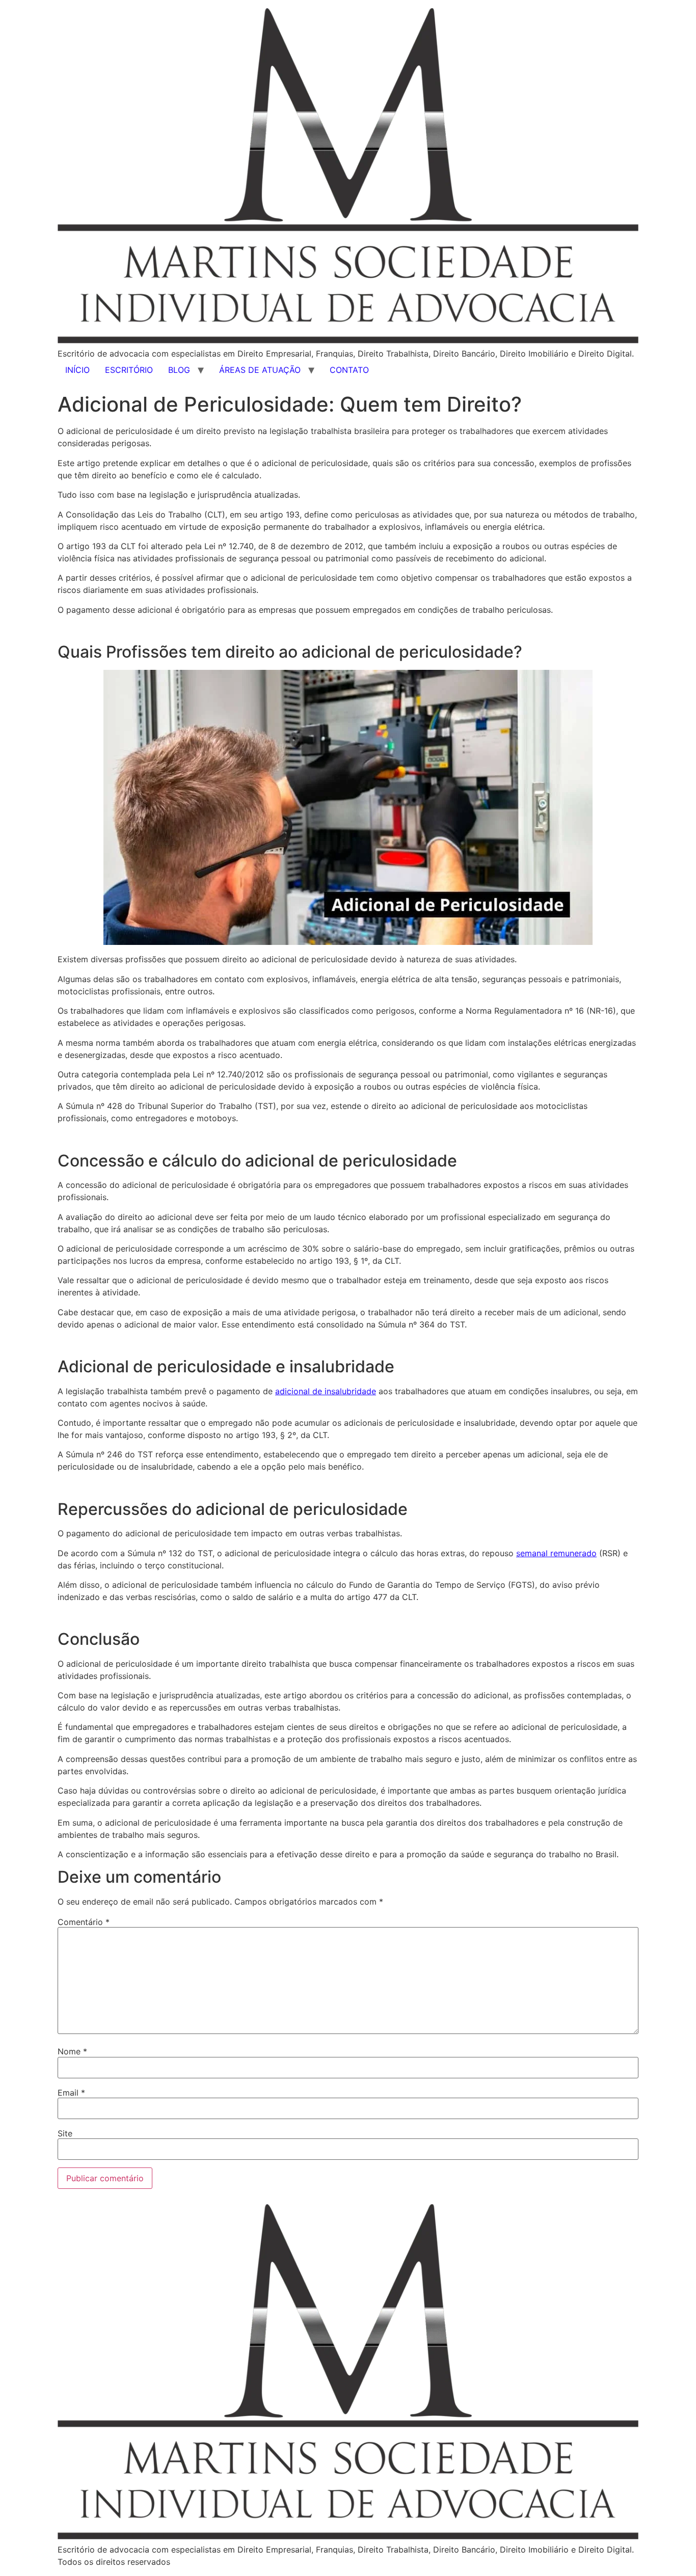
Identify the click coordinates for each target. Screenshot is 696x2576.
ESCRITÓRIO (129, 370)
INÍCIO (77, 370)
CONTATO (349, 370)
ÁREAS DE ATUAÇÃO (260, 370)
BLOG (179, 370)
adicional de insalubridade (326, 1391)
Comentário (84, 1922)
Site (65, 2133)
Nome (72, 2051)
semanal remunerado (556, 1553)
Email (71, 2093)
